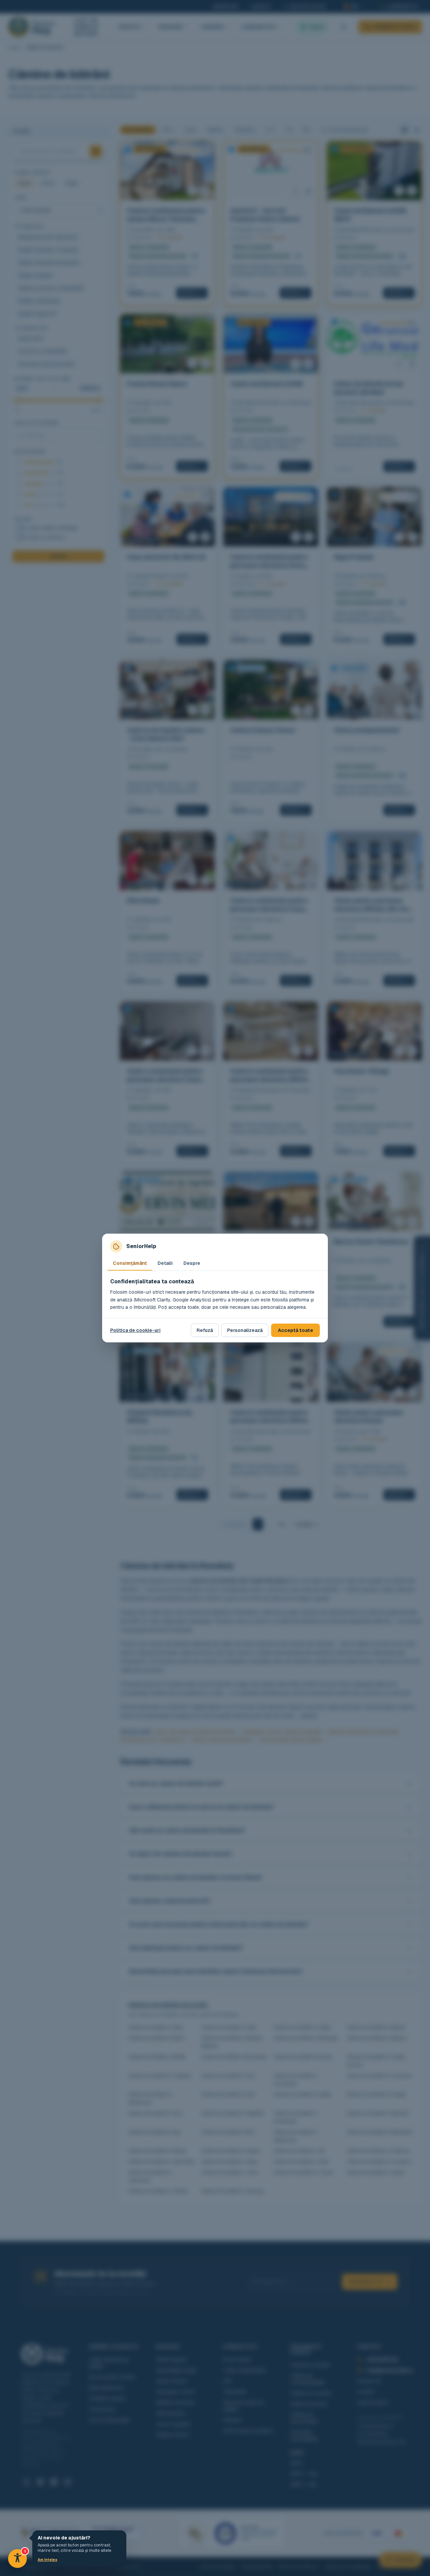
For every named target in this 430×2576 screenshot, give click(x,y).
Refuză (205, 1330)
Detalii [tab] (165, 1263)
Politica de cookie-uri (135, 1330)
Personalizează (245, 1330)
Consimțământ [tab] (130, 1263)
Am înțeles (48, 2560)
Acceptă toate (295, 1330)
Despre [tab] (192, 1263)
